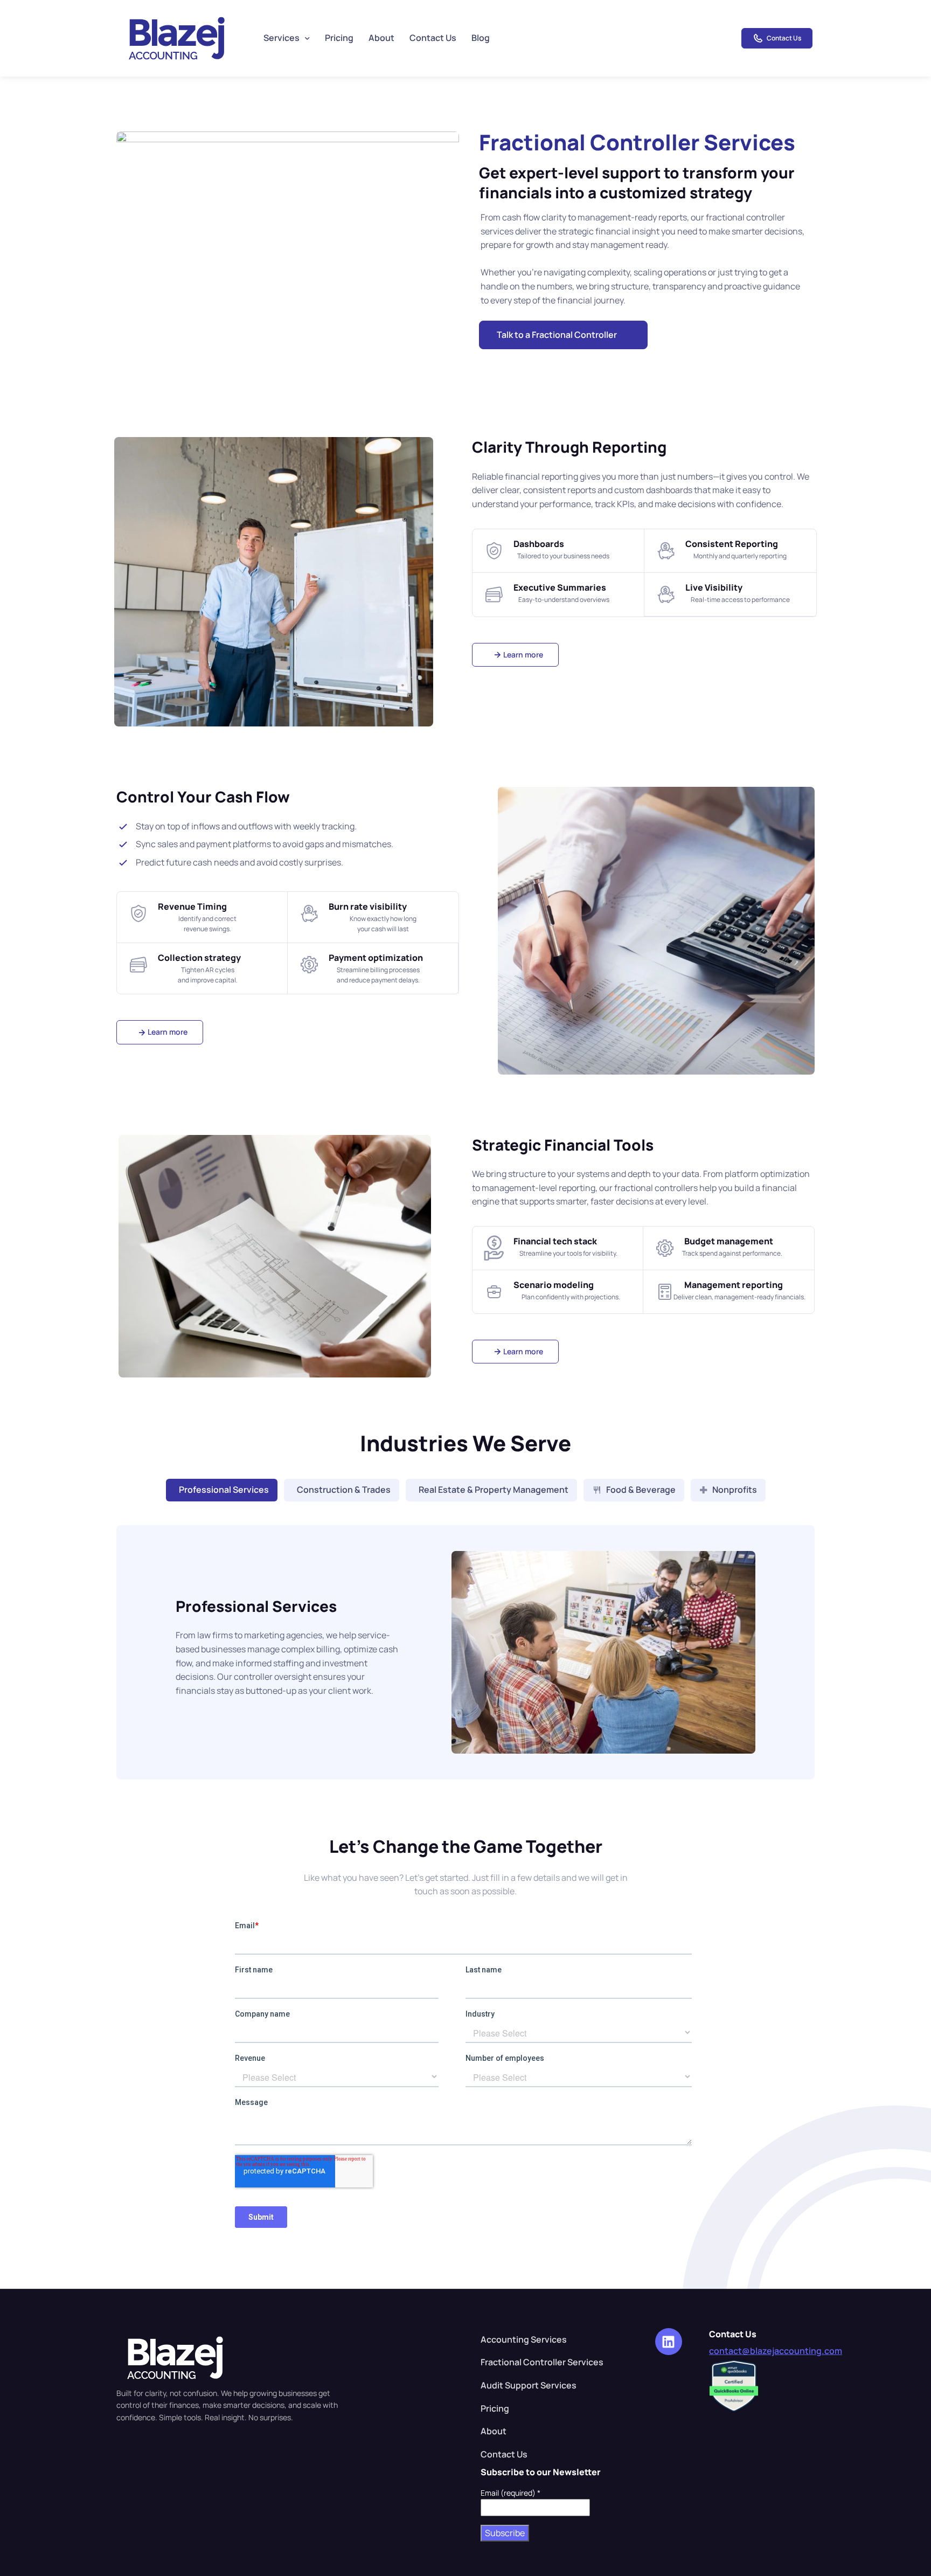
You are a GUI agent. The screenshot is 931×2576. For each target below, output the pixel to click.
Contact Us (433, 38)
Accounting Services (524, 2339)
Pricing (339, 38)
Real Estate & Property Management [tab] (494, 1490)
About (381, 38)
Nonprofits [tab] (735, 1490)
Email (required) (510, 2493)
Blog (481, 38)
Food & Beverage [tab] (641, 1490)
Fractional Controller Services (542, 2362)
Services (282, 38)
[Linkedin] (669, 2342)
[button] (563, 335)
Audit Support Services (529, 2385)
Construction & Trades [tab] (344, 1490)
